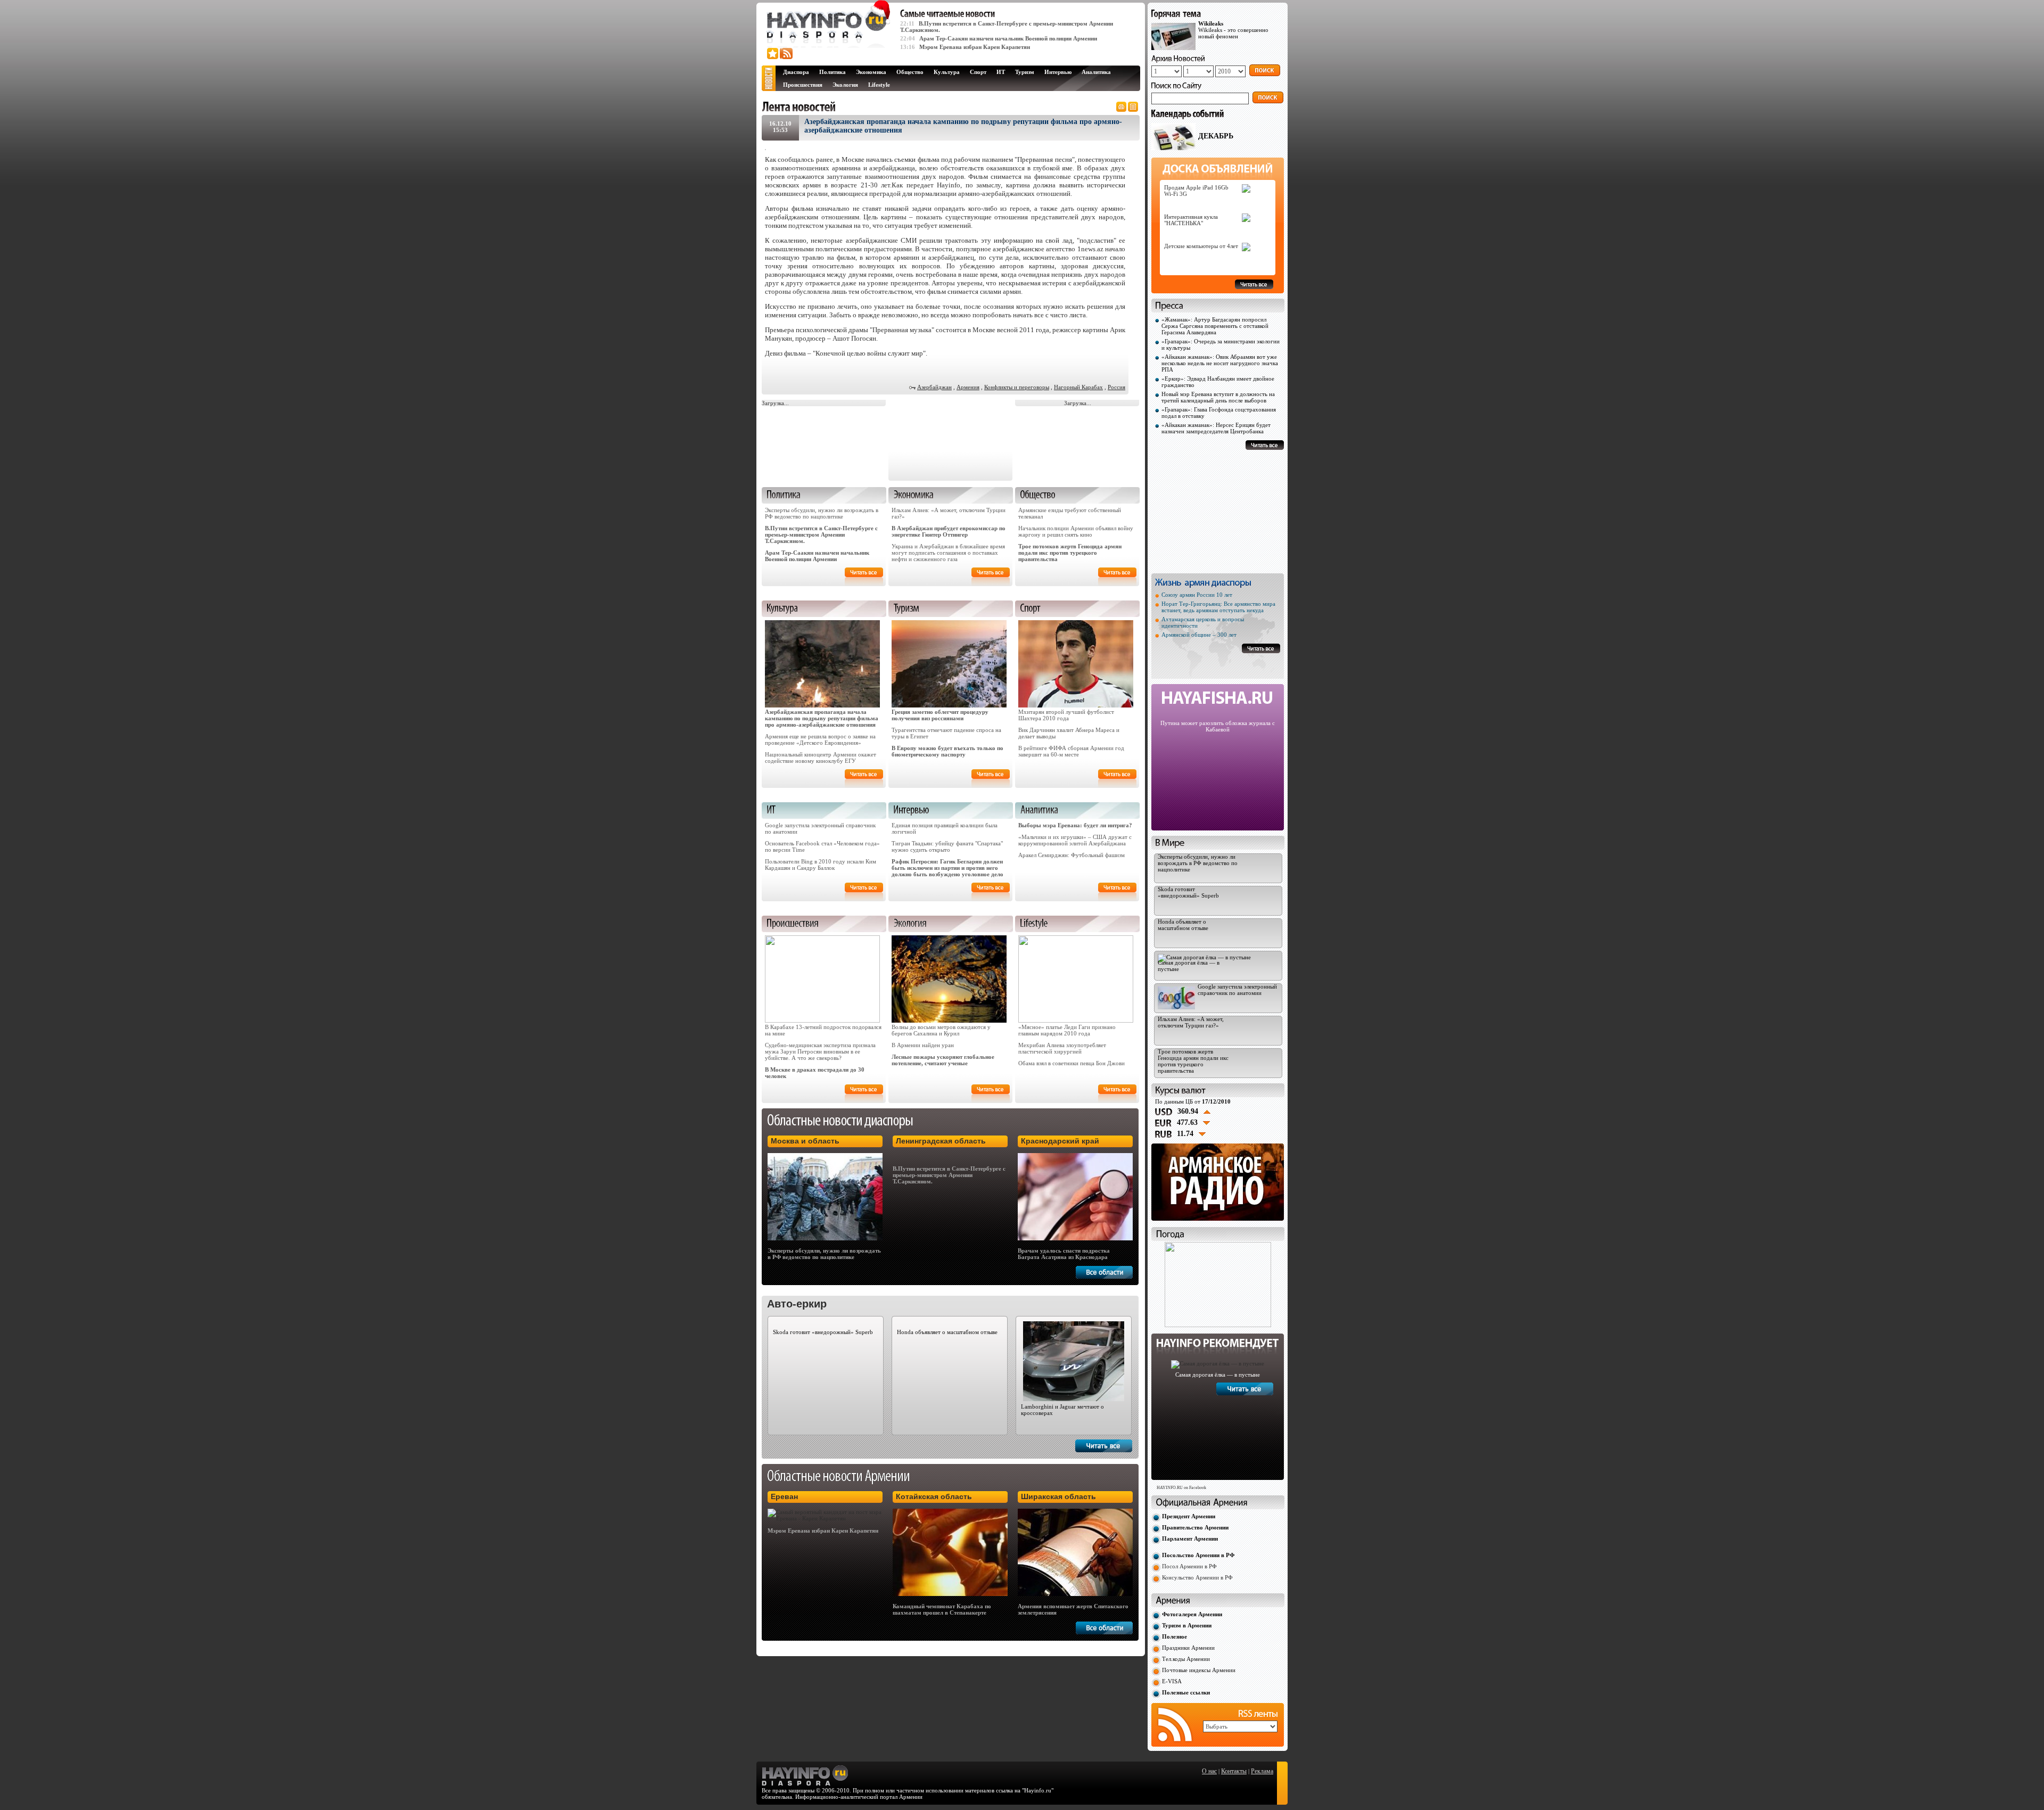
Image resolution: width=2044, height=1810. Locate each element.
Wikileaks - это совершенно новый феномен (1233, 30)
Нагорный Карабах (1078, 387)
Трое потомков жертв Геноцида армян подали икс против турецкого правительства (1070, 553)
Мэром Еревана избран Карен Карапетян (975, 47)
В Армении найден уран (923, 1045)
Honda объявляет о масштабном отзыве (947, 1332)
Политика (833, 72)
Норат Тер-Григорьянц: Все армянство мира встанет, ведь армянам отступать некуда (1218, 607)
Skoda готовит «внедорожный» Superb (823, 1332)
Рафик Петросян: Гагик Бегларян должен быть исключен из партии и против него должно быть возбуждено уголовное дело (947, 868)
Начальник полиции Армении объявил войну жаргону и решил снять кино (1076, 531)
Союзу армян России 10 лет (1197, 595)
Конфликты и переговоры (1017, 387)
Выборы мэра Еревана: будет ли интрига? (1075, 825)
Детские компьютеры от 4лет (1201, 246)
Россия (1116, 387)
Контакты (1234, 1771)
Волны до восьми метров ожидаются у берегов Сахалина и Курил (941, 1030)
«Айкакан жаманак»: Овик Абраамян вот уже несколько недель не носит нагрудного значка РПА (1220, 363)
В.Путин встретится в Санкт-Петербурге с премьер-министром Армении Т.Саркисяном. (821, 534)
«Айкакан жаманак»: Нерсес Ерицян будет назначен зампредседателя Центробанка (1216, 428)
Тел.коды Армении (1186, 1659)
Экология (845, 85)
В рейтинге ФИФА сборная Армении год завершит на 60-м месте (1071, 751)
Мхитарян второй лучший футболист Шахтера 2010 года (1066, 715)
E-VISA (1172, 1681)
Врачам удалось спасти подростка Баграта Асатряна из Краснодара (1064, 1254)
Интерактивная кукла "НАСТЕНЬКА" (1191, 220)
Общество (910, 72)
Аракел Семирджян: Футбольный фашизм (1072, 855)
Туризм (1025, 72)
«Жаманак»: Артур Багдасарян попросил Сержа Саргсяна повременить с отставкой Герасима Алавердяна (1215, 326)
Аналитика (1096, 72)
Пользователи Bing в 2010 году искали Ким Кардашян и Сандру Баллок (821, 865)
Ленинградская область (941, 1141)
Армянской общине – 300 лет (1199, 635)
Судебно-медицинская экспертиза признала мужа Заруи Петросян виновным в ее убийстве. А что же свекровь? (820, 1051)
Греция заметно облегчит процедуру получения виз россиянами (940, 715)
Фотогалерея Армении (1192, 1614)
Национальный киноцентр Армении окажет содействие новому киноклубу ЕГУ (821, 758)
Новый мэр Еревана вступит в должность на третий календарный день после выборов (1218, 397)
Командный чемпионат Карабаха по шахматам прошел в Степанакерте (942, 1609)
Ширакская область (1058, 1496)
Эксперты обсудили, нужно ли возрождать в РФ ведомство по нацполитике (822, 513)
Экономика (871, 72)
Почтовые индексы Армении (1199, 1670)
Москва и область (805, 1141)
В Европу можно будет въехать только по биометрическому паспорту (947, 751)
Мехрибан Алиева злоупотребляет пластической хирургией (1062, 1048)
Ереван (784, 1496)
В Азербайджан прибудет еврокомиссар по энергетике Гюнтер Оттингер (949, 531)
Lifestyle (879, 85)
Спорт (978, 72)
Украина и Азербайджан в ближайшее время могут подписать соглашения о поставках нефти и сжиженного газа (948, 553)
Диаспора (796, 72)
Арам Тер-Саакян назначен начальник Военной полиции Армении (1008, 38)
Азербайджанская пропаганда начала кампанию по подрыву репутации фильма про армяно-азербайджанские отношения (822, 718)
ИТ (1001, 72)
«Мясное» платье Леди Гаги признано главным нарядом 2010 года (1067, 1030)
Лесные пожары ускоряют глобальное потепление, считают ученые (943, 1060)
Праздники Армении (1188, 1648)
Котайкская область (934, 1496)
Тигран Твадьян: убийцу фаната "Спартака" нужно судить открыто (947, 846)
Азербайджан (934, 387)
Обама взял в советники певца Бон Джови (1072, 1063)
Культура (947, 72)
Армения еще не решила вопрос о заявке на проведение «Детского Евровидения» (820, 739)
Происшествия (803, 85)
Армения (968, 387)
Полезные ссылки (1186, 1692)
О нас (1209, 1771)
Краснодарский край (1060, 1141)
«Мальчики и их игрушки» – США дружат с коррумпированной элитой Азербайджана (1075, 840)
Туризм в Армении (1187, 1625)
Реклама (1262, 1771)
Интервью (1058, 72)
